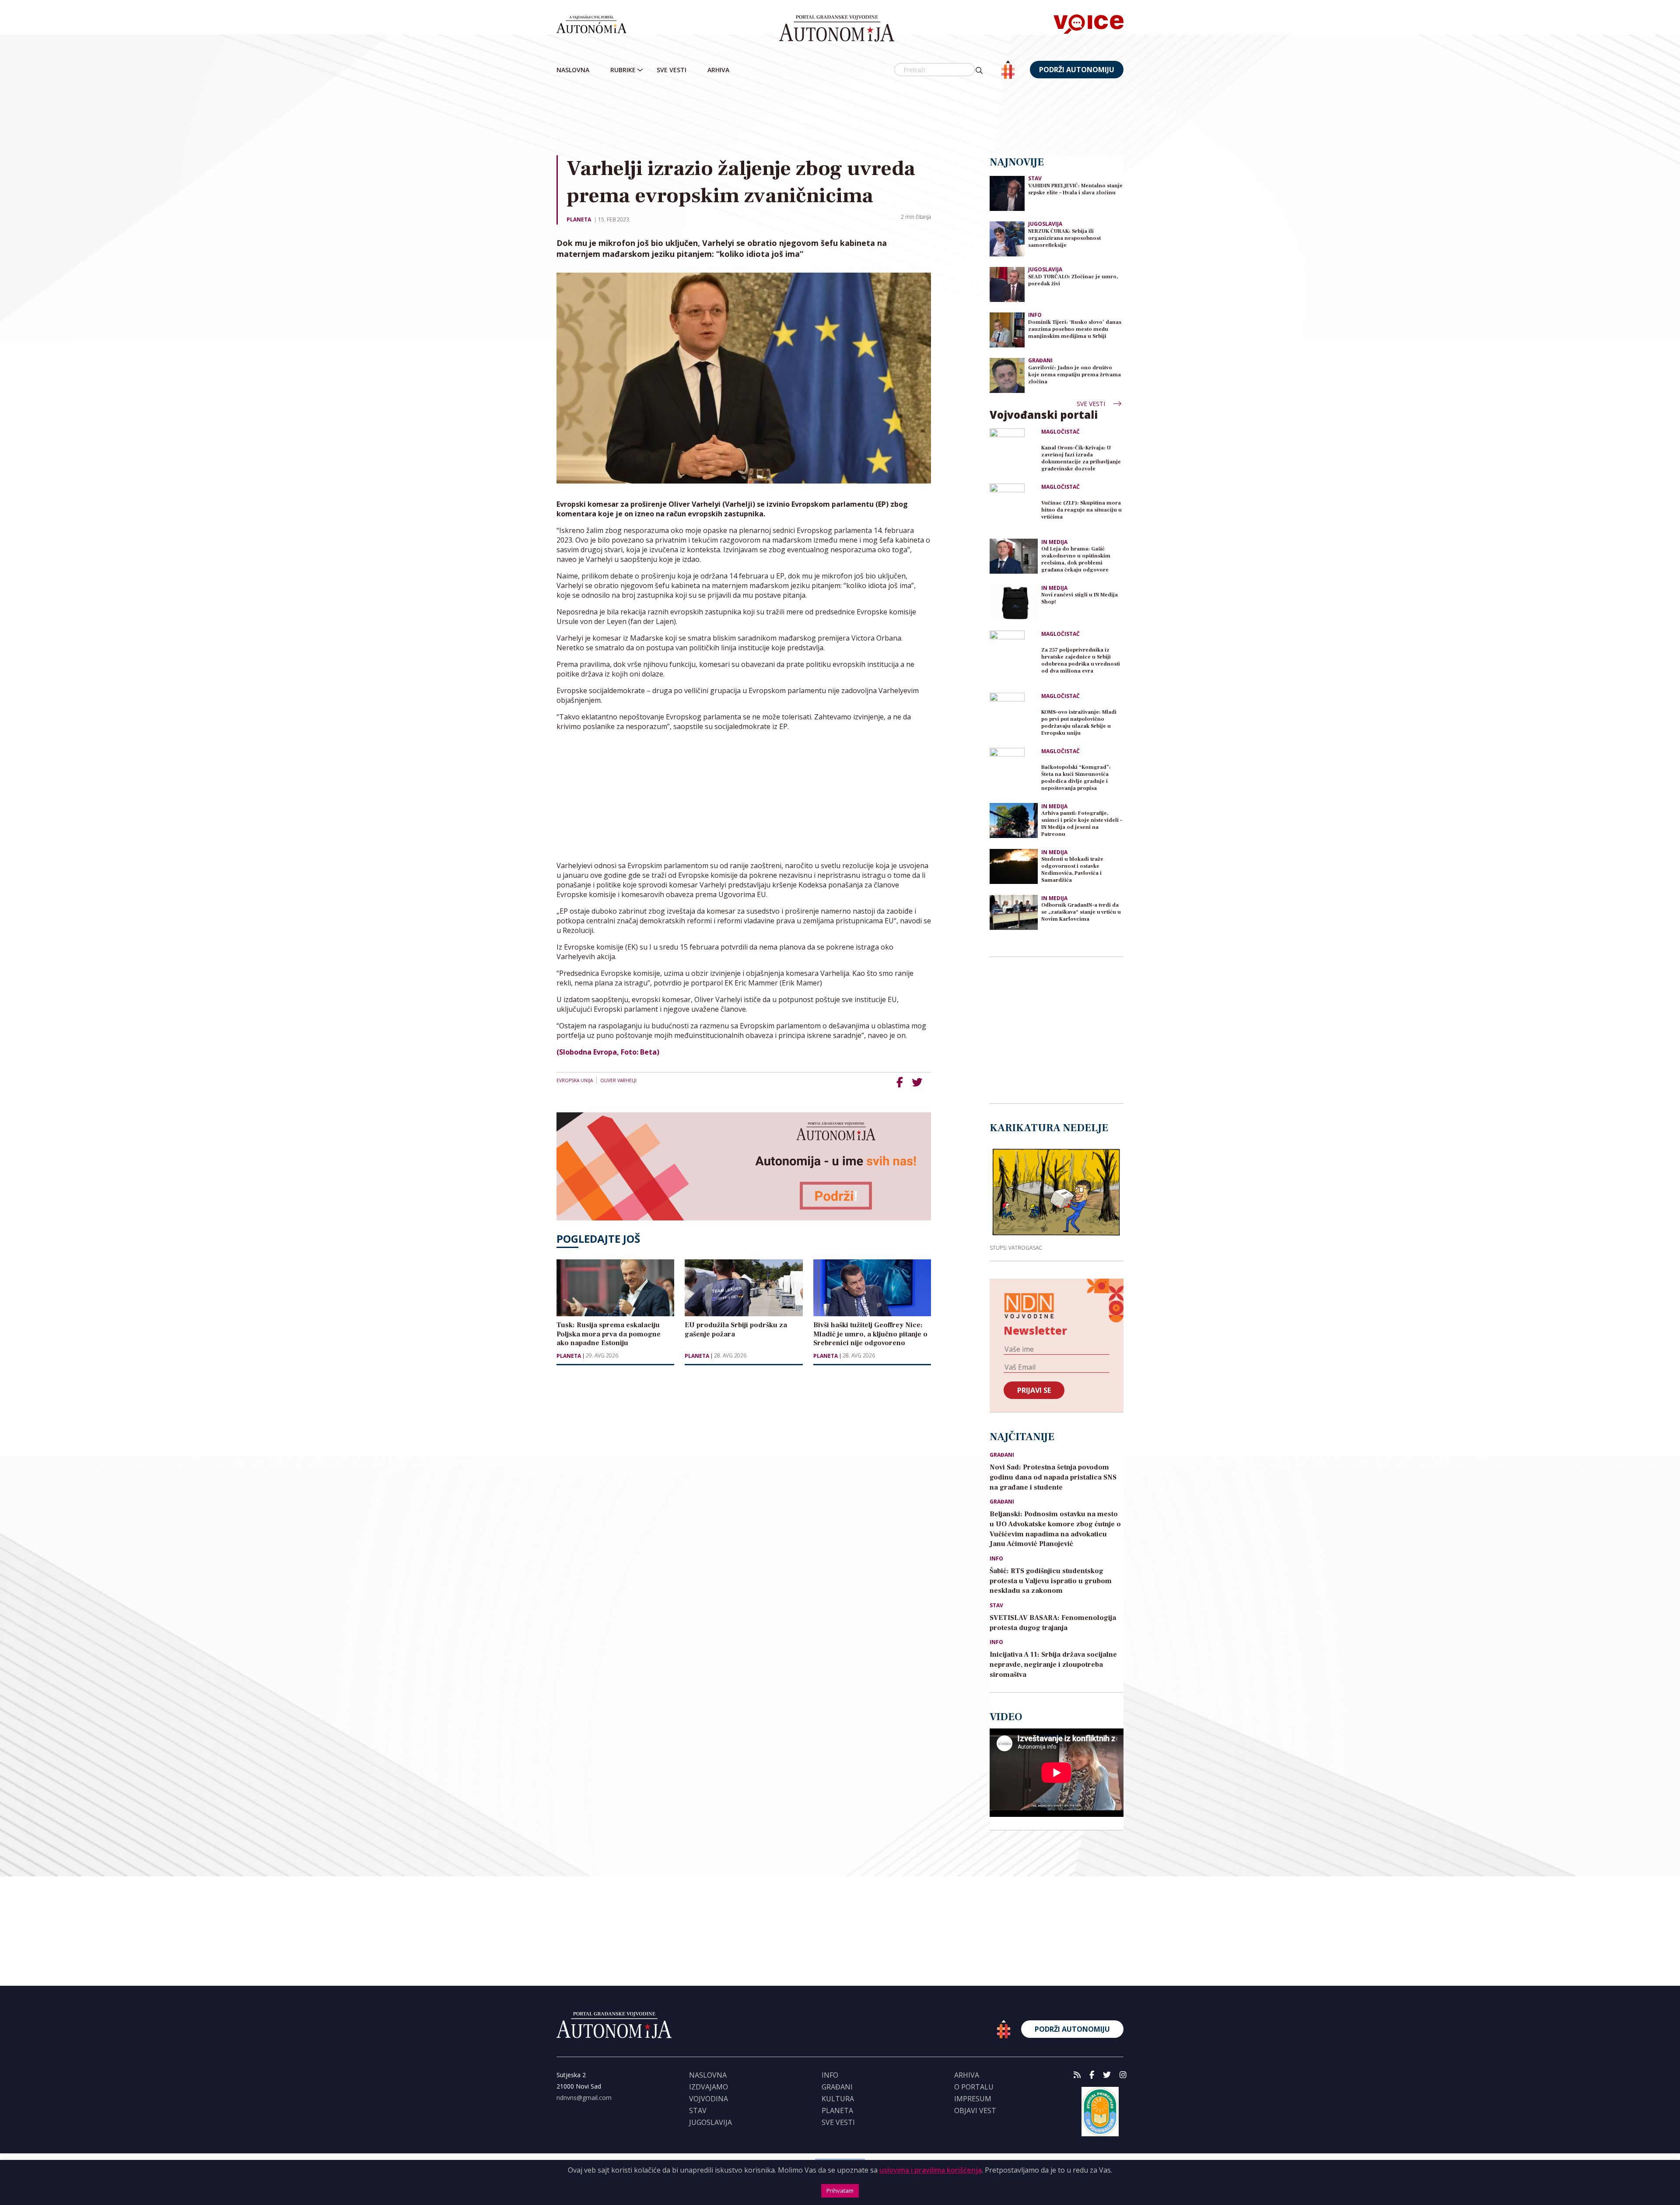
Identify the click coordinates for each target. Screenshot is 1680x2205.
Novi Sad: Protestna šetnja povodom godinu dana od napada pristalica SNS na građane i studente (1053, 1477)
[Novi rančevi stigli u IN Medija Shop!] (1014, 602)
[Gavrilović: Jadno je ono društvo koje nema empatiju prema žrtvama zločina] (1007, 375)
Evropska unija (575, 1080)
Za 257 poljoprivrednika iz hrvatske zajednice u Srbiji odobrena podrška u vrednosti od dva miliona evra (1081, 661)
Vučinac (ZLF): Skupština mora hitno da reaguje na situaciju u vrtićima (1081, 510)
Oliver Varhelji (618, 1080)
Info (1035, 315)
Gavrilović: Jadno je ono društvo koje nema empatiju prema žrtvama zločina (1074, 375)
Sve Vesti (672, 70)
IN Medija (1054, 542)
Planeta (579, 219)
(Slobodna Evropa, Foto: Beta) (608, 1052)
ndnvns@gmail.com (584, 2098)
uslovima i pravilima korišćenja (931, 2170)
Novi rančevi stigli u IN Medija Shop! (1080, 598)
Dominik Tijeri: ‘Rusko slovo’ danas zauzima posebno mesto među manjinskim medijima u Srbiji (1075, 329)
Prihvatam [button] (840, 2191)
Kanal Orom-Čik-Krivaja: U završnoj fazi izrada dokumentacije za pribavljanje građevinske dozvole (1081, 458)
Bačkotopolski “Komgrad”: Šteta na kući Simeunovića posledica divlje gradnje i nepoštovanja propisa (1076, 778)
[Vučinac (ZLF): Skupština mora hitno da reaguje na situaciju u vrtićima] (1014, 508)
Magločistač (1060, 432)
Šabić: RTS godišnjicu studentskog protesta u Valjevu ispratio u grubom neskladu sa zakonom (1051, 1581)
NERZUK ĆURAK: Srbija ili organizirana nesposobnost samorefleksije (1064, 238)
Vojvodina (709, 2099)
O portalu (974, 2087)
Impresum (973, 2099)
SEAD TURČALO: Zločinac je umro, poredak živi (1073, 280)
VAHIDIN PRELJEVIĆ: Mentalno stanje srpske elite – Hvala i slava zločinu (1075, 189)
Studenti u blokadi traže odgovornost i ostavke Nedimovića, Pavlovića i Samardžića (1072, 870)
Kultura (838, 2099)
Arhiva (718, 70)
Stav (1035, 178)
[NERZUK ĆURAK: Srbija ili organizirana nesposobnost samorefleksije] (1007, 238)
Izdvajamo (709, 2087)
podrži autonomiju (1077, 70)
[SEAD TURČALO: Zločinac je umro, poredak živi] (1007, 284)
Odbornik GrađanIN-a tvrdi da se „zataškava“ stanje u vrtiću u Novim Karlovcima (1081, 912)
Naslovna (573, 70)
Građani (1040, 360)
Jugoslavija (1045, 224)
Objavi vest (975, 2110)
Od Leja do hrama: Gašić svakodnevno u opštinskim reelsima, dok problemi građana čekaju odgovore (1076, 559)
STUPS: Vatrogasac (1016, 1248)
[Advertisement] (840, 118)
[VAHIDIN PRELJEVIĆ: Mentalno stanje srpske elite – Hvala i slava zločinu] (1007, 193)
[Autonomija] (837, 28)
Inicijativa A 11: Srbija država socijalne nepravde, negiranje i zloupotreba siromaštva (1053, 1665)
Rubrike (623, 70)
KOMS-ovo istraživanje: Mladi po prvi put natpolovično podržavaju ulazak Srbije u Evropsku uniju (1079, 723)
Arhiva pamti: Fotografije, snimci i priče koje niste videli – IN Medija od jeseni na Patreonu (1082, 824)
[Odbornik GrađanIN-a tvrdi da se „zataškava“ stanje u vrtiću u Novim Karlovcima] (1014, 912)
